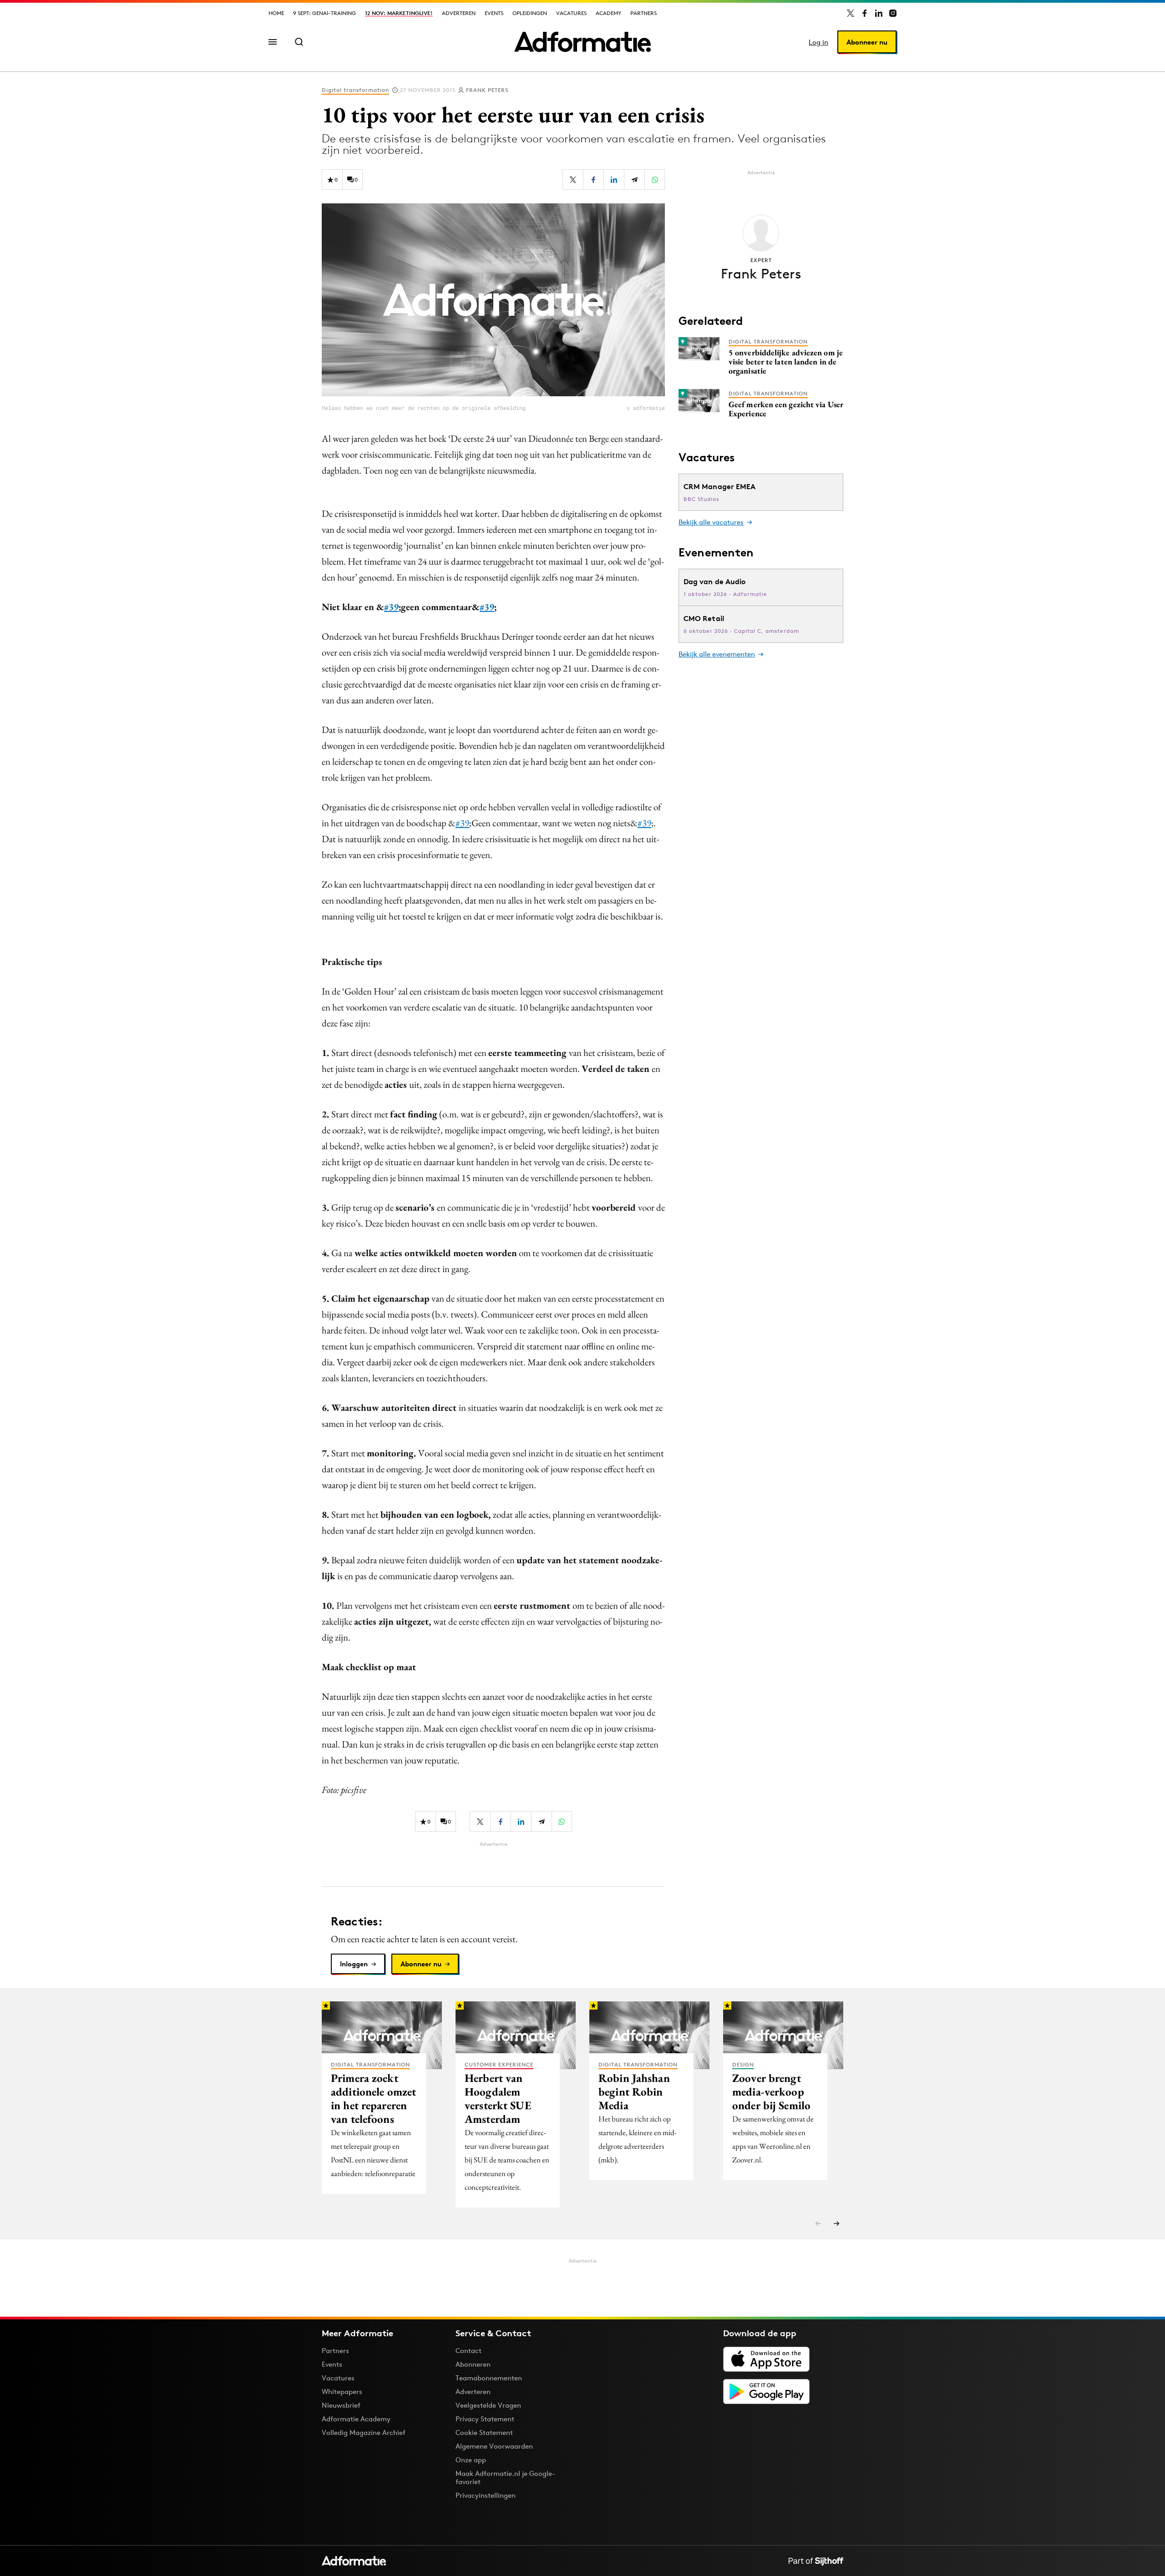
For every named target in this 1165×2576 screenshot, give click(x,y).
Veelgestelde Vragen (488, 2405)
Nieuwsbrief (341, 2405)
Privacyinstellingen (486, 2495)
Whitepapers (342, 2392)
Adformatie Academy (356, 2419)
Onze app (471, 2460)
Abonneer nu (867, 42)
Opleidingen (530, 13)
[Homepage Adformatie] (582, 42)
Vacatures (571, 13)
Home (276, 13)
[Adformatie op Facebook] (865, 13)
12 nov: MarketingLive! (399, 13)
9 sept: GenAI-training (324, 13)
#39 (391, 607)
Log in (818, 42)
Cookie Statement (484, 2432)
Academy (608, 13)
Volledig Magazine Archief (364, 2432)
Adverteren (459, 13)
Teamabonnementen (489, 2378)
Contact (469, 2351)
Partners (643, 13)
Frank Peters (487, 90)
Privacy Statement (485, 2419)
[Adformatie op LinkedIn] (879, 13)
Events (494, 13)
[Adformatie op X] (851, 13)
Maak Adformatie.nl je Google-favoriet (505, 2478)
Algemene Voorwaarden (494, 2446)
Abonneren (473, 2364)
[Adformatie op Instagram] (893, 13)
